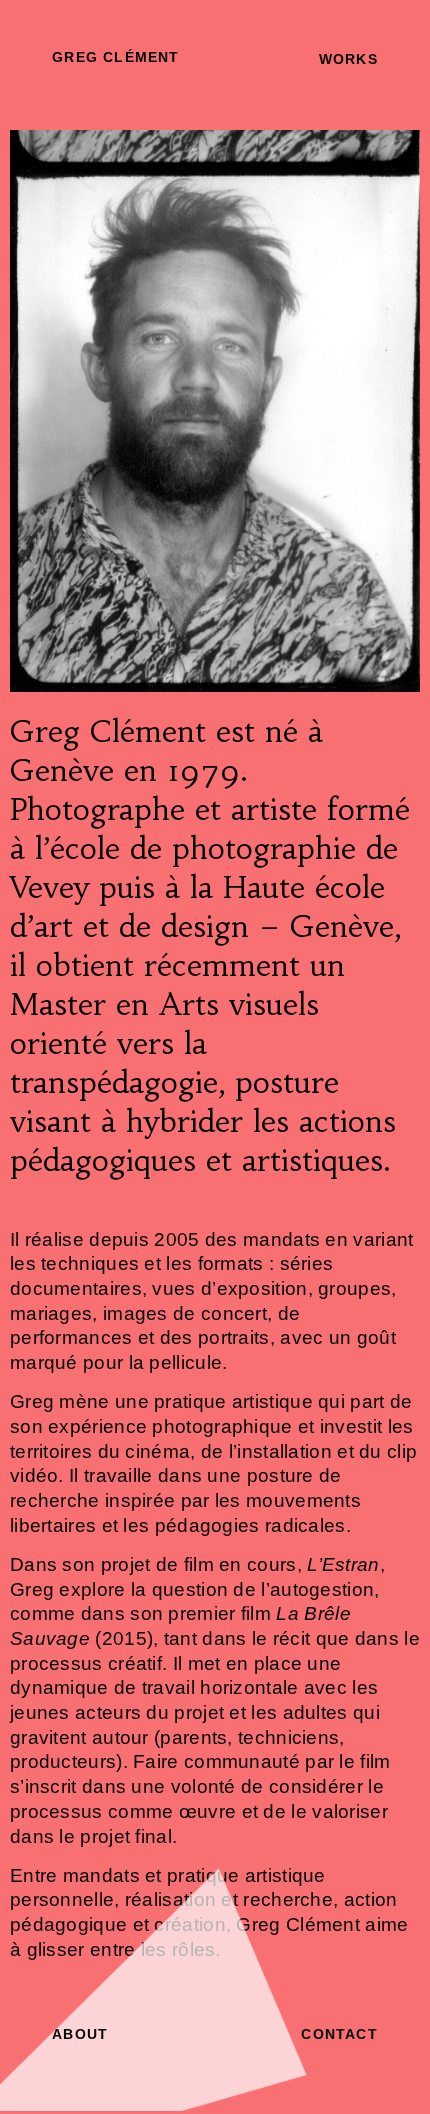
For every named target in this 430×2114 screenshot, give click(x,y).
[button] (115, 57)
